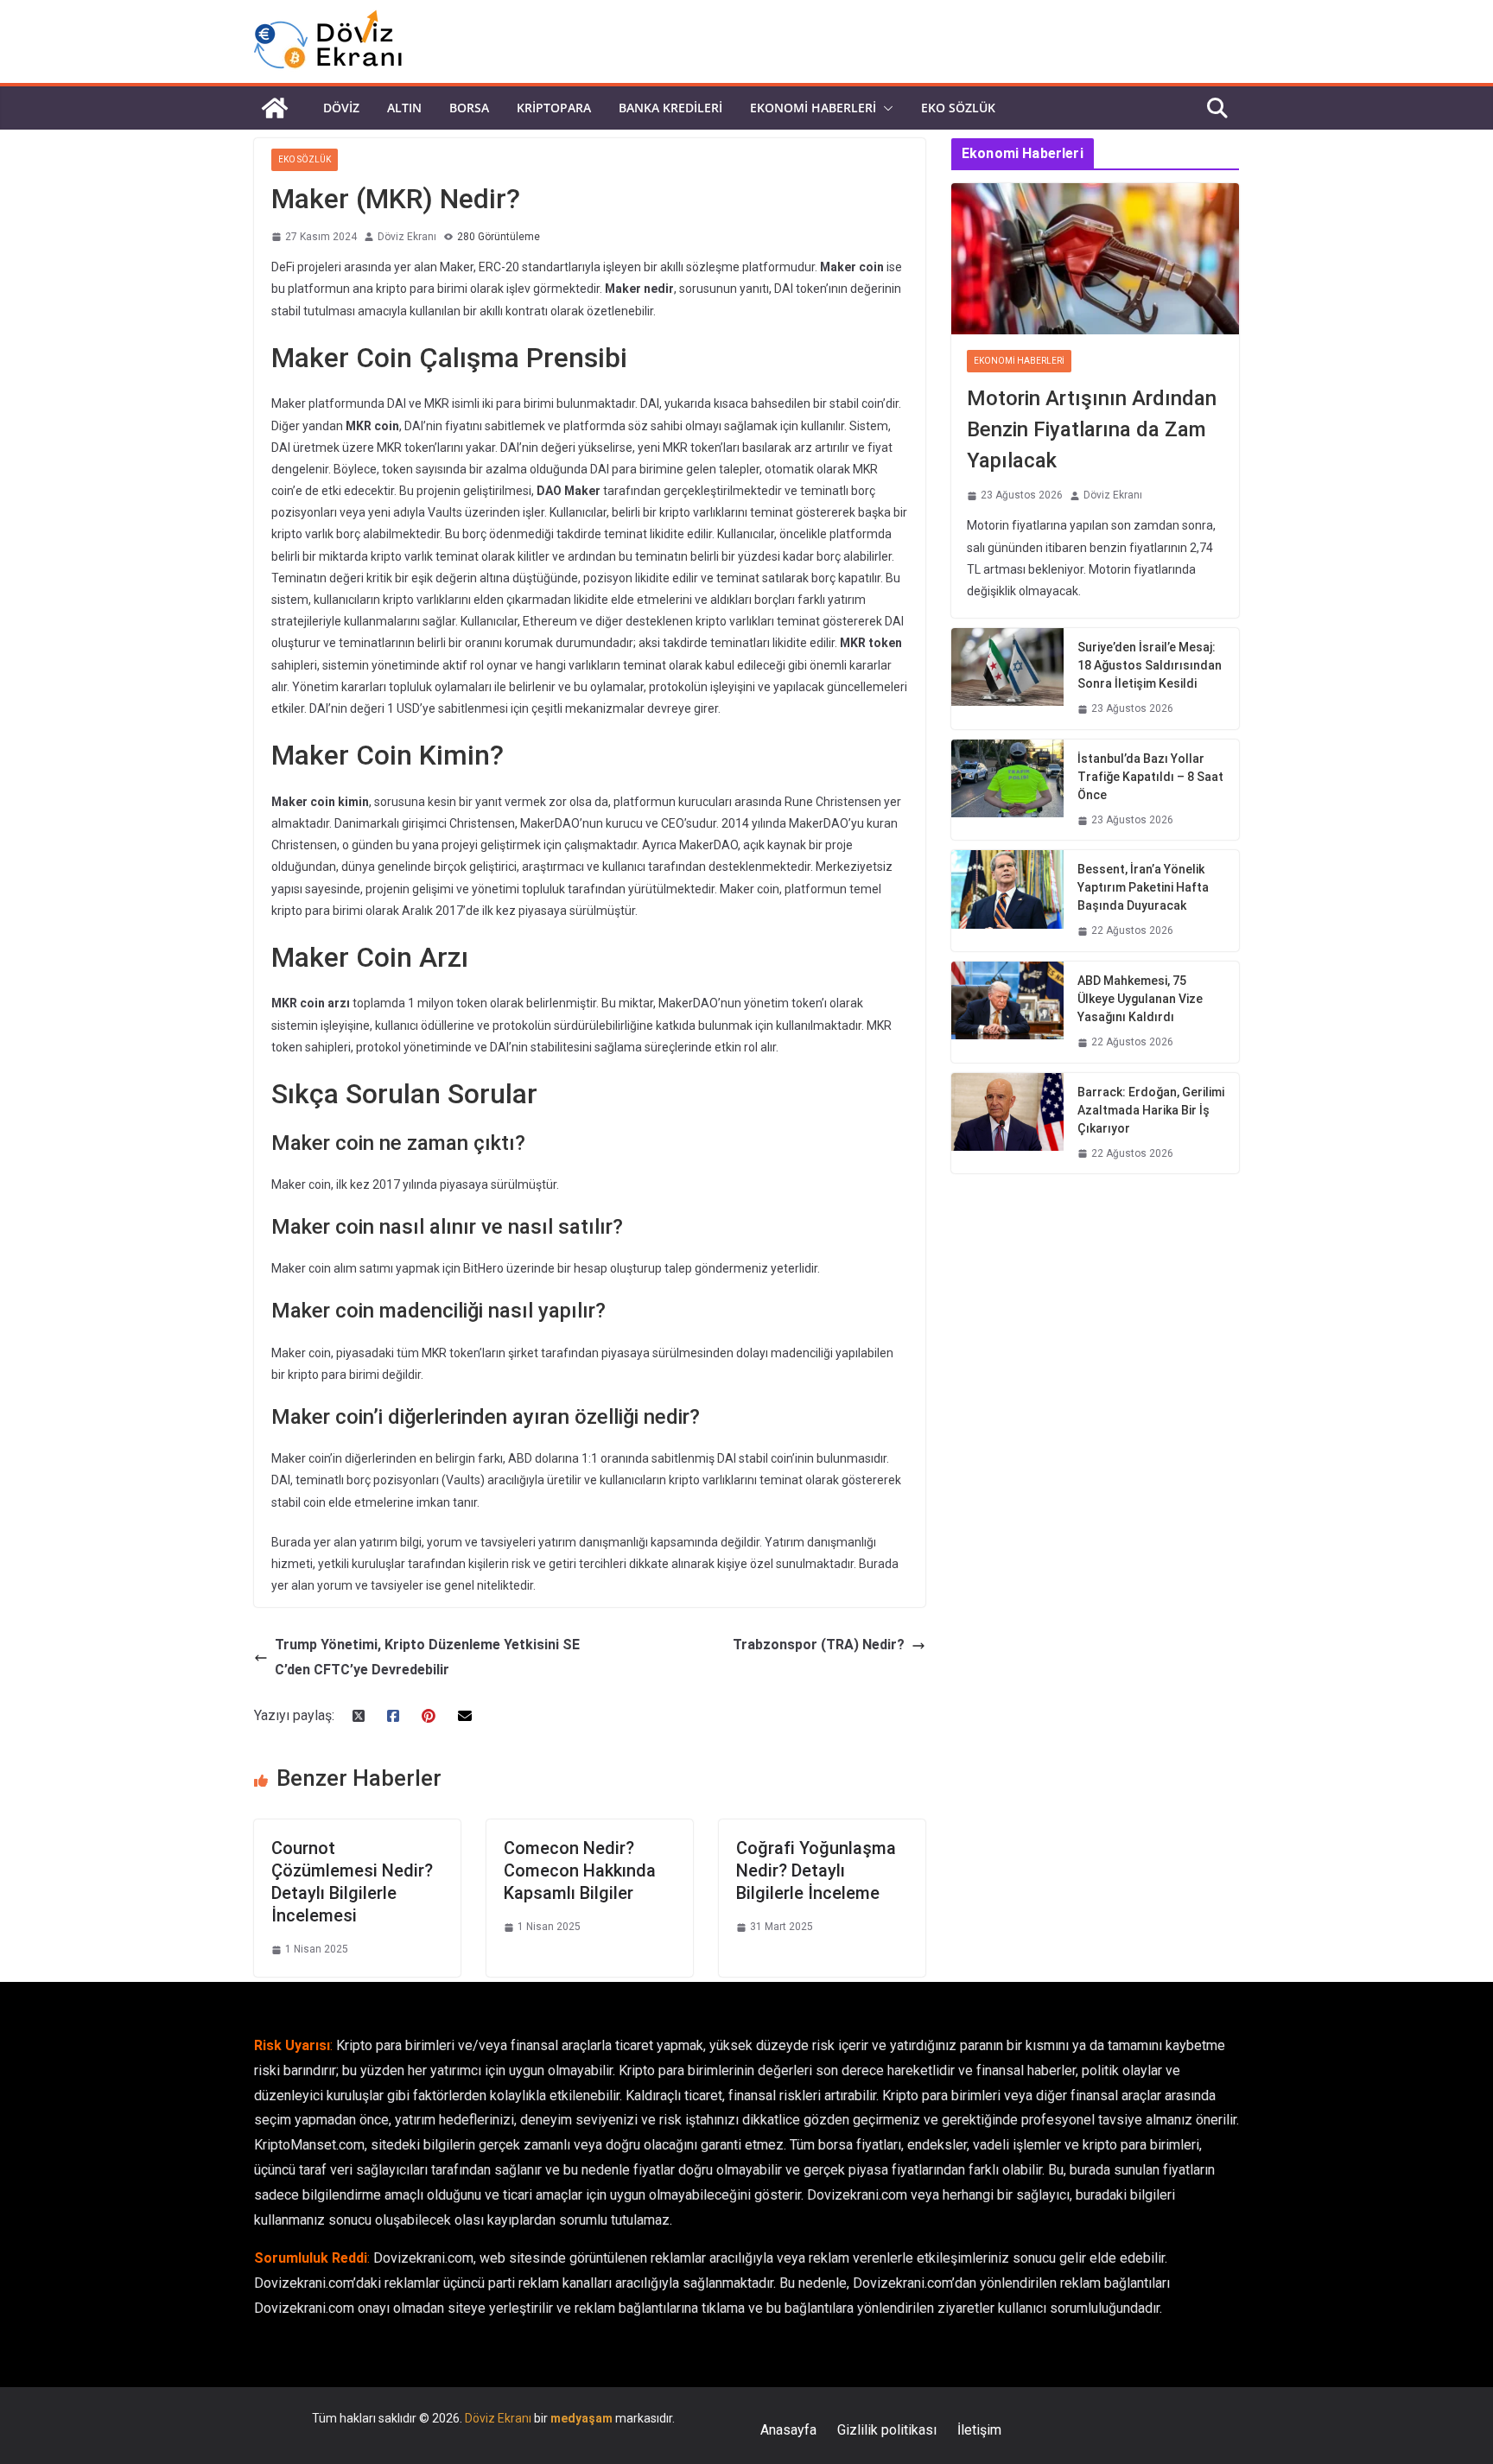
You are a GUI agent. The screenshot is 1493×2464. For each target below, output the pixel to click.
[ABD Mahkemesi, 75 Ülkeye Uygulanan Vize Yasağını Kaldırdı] (1007, 1012)
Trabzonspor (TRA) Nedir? (819, 1645)
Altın (404, 108)
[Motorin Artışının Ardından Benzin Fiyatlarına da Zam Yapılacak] (1095, 259)
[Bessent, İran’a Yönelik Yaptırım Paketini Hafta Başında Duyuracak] (1007, 901)
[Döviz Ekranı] (275, 108)
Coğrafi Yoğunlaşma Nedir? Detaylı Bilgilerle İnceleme (816, 1870)
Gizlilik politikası (887, 2430)
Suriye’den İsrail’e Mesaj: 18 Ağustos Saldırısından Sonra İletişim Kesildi (1150, 665)
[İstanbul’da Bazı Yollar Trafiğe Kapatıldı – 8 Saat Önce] (1007, 790)
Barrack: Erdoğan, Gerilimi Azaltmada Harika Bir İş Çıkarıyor (1151, 1110)
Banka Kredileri (670, 108)
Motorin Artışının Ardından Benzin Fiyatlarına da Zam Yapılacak (1092, 429)
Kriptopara (554, 108)
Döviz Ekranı (407, 237)
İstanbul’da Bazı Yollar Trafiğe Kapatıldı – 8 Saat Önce (1150, 777)
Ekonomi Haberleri (813, 108)
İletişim (979, 2430)
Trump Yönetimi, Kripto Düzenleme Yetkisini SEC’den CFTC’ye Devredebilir (427, 1657)
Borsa (469, 108)
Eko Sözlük (958, 108)
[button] (885, 108)
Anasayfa (788, 2430)
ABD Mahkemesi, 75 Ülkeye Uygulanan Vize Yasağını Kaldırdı (1140, 999)
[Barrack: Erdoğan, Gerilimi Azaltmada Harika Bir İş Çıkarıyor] (1007, 1124)
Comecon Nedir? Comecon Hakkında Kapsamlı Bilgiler (580, 1870)
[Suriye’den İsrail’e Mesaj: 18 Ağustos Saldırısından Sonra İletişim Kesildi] (1007, 679)
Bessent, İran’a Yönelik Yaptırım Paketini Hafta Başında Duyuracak (1143, 887)
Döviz (341, 108)
